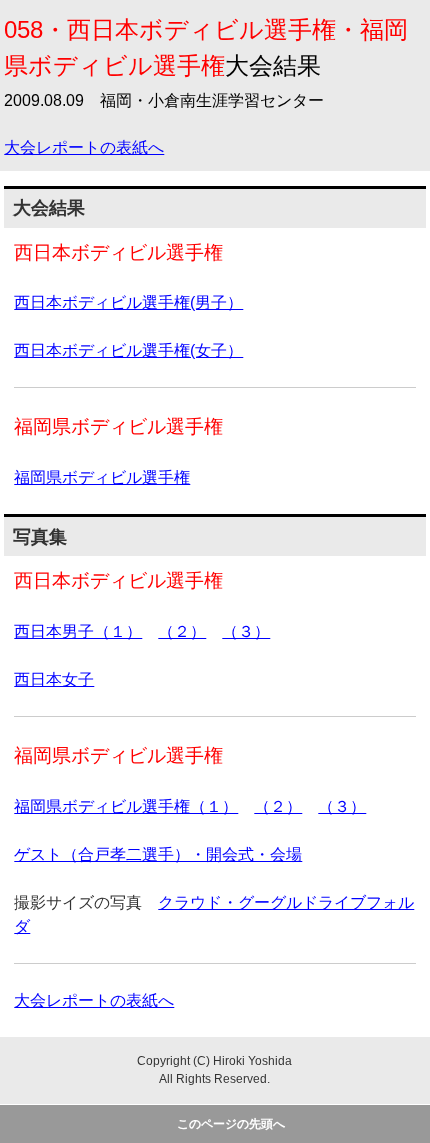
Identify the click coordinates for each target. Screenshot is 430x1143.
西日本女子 (54, 679)
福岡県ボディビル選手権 (102, 477)
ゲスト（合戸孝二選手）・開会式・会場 (158, 854)
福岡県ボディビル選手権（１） (126, 806)
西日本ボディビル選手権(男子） (128, 302)
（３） (246, 631)
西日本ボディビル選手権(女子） (128, 350)
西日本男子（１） (78, 631)
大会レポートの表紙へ (84, 147)
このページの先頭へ (231, 1124)
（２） (182, 631)
